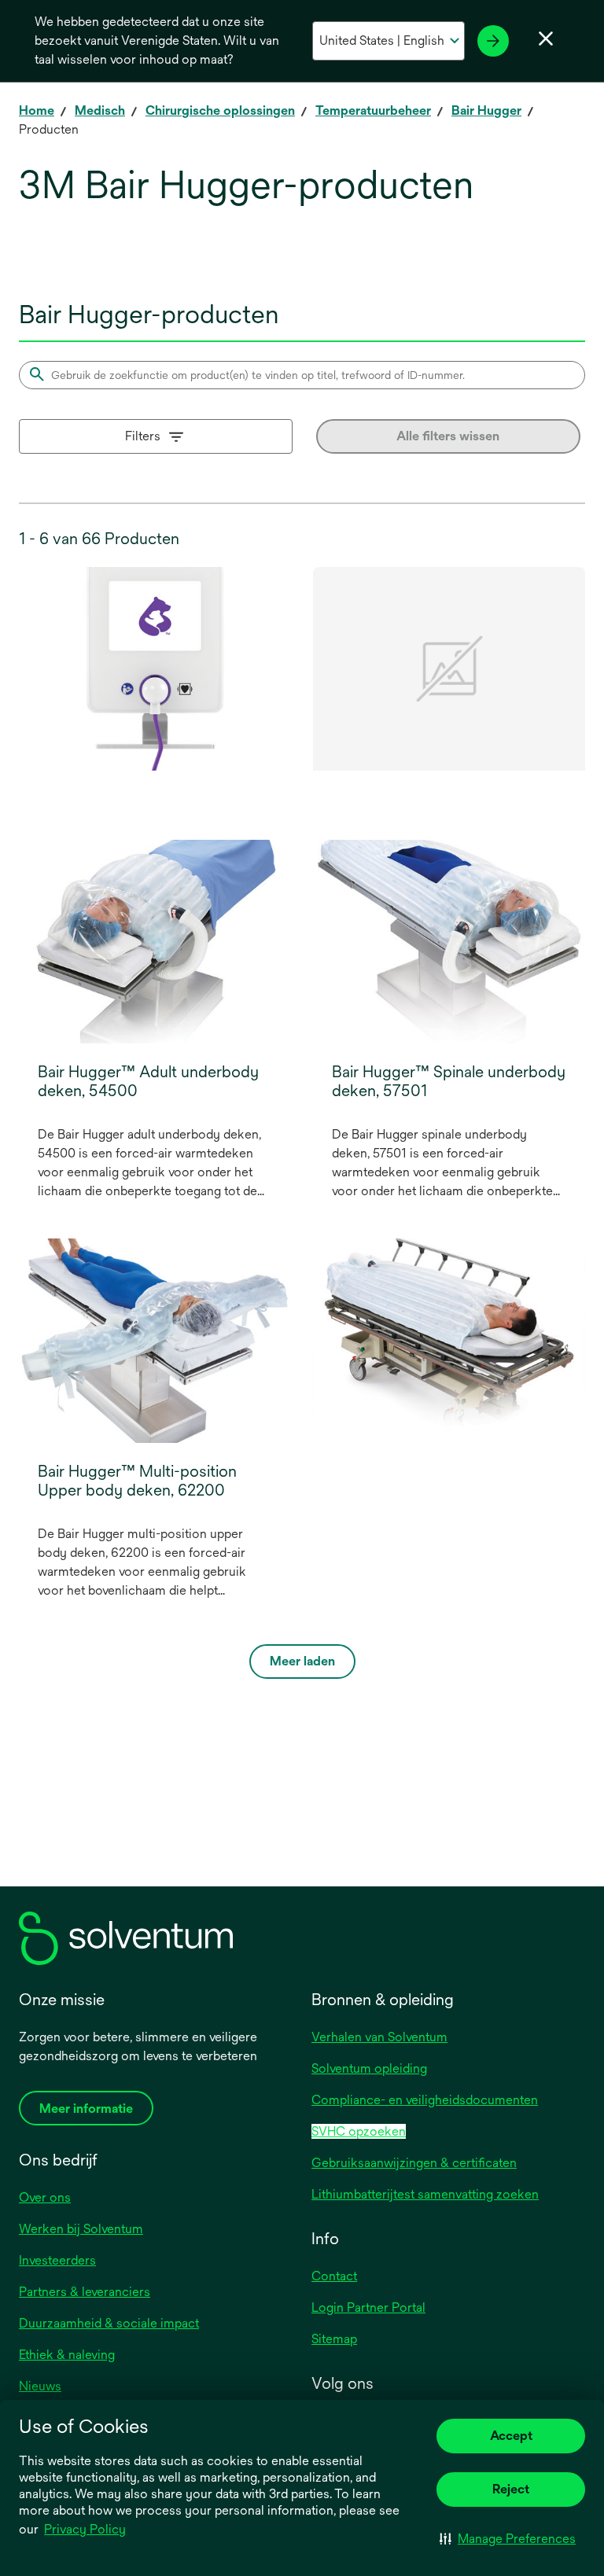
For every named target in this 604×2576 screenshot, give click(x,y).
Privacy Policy (86, 2530)
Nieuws (40, 2386)
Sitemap (334, 2339)
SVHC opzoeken (359, 2131)
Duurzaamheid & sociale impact (109, 2323)
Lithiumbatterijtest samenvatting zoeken (425, 2194)
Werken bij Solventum (81, 2229)
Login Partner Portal (368, 2307)
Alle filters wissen (448, 436)
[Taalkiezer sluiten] (546, 39)
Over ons (45, 2197)
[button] (508, 2538)
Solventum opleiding (369, 2068)
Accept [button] (511, 2436)
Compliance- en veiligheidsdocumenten (425, 2100)
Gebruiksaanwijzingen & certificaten (414, 2163)
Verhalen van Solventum (379, 2037)
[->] (493, 41)
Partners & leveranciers (85, 2292)
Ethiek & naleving (67, 2355)
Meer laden (302, 1661)
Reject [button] (511, 2489)
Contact (334, 2276)
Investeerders (57, 2260)
